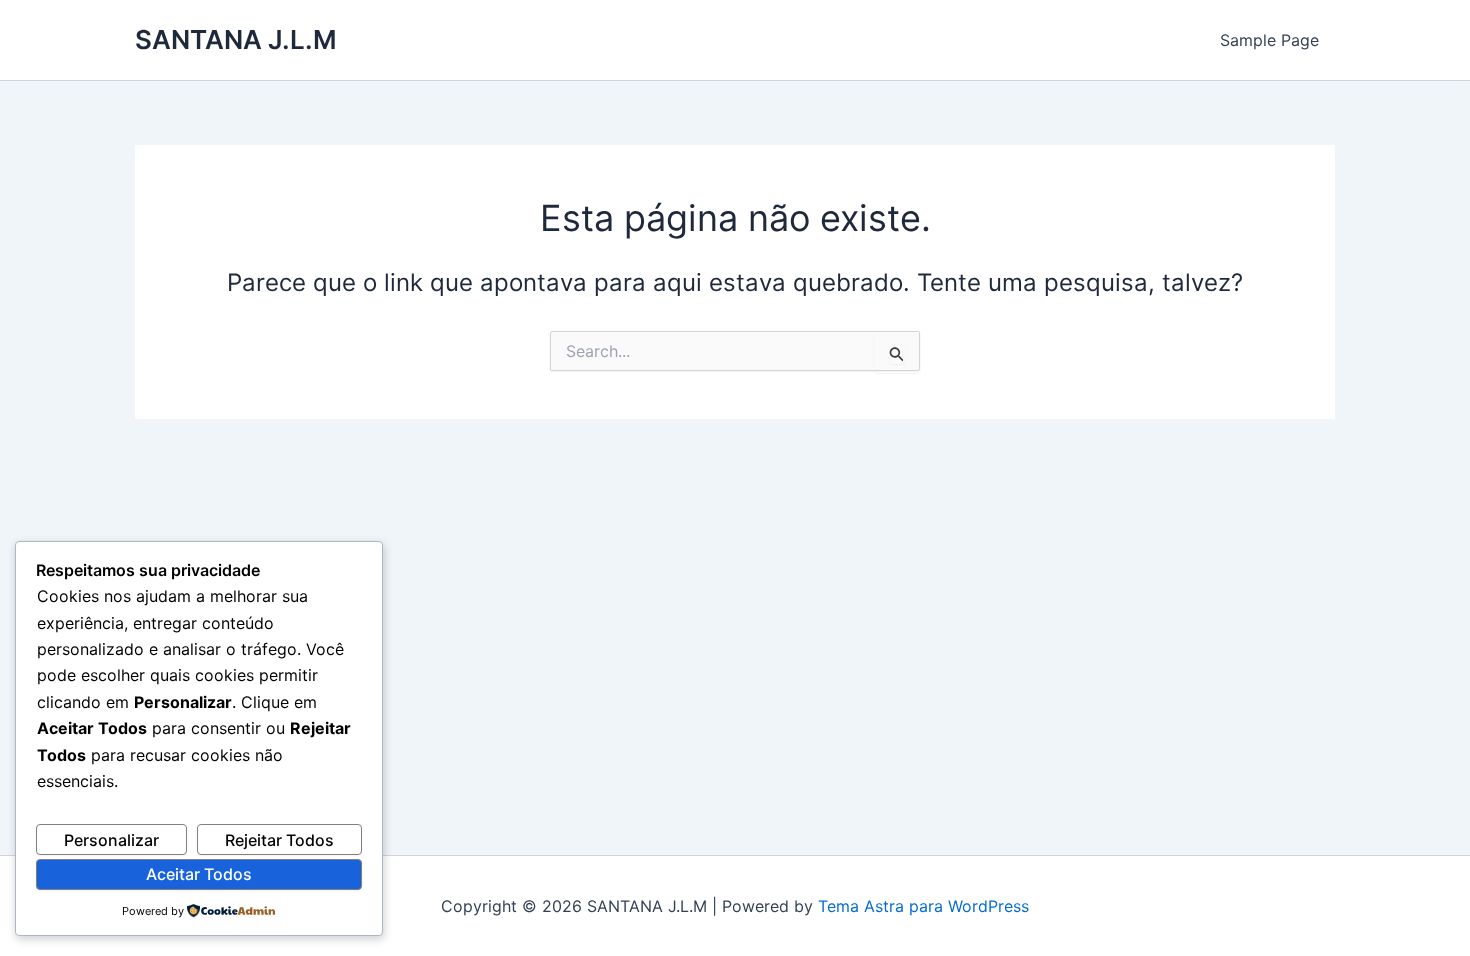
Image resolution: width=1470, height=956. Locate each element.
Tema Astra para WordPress (923, 906)
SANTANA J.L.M (236, 39)
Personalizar (111, 840)
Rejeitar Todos (279, 840)
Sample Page (1269, 40)
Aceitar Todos (199, 874)
